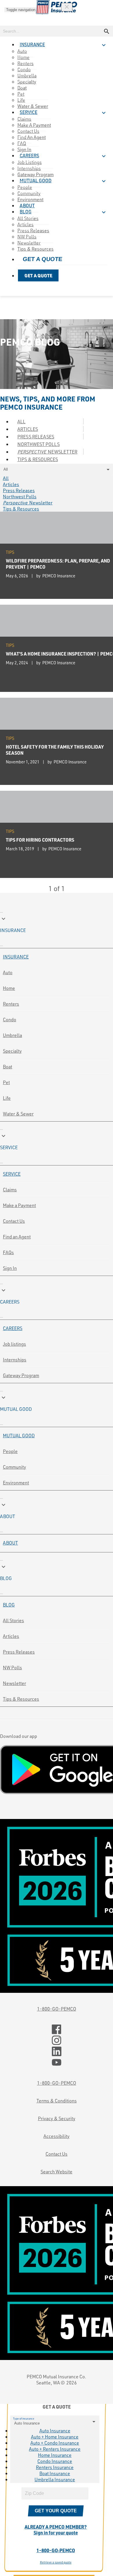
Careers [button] (29, 156)
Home (9, 988)
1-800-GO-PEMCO (57, 2009)
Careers (13, 1328)
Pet (6, 1082)
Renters (11, 1004)
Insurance (16, 957)
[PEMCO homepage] (57, 7)
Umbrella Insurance (55, 2479)
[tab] (57, 924)
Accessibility (57, 2136)
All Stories (13, 1620)
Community (14, 1467)
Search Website (57, 2171)
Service (12, 1174)
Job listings (14, 1344)
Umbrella (12, 1035)
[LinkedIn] (57, 2052)
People (10, 1451)
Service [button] (29, 113)
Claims (10, 1189)
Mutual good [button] (36, 181)
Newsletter (47, 452)
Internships (15, 1360)
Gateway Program (21, 1375)
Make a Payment (19, 1205)
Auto (8, 972)
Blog (9, 1605)
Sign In (10, 1268)
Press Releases (36, 437)
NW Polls (12, 1667)
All (21, 421)
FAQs (8, 1252)
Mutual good (19, 1435)
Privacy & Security (57, 2118)
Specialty (27, 82)
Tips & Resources (35, 249)
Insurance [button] (32, 45)
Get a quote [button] (43, 259)
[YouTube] (57, 2063)
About (10, 1543)
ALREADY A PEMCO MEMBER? (56, 2530)
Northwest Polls (39, 444)
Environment (16, 1482)
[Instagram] (57, 2041)
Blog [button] (26, 212)
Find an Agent (32, 137)
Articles (28, 429)
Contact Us (14, 1221)
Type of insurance (24, 2418)
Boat (8, 1066)
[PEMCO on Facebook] (57, 2029)
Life (7, 1098)
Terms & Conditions (57, 2101)
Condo (10, 1019)
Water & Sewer (18, 1114)
